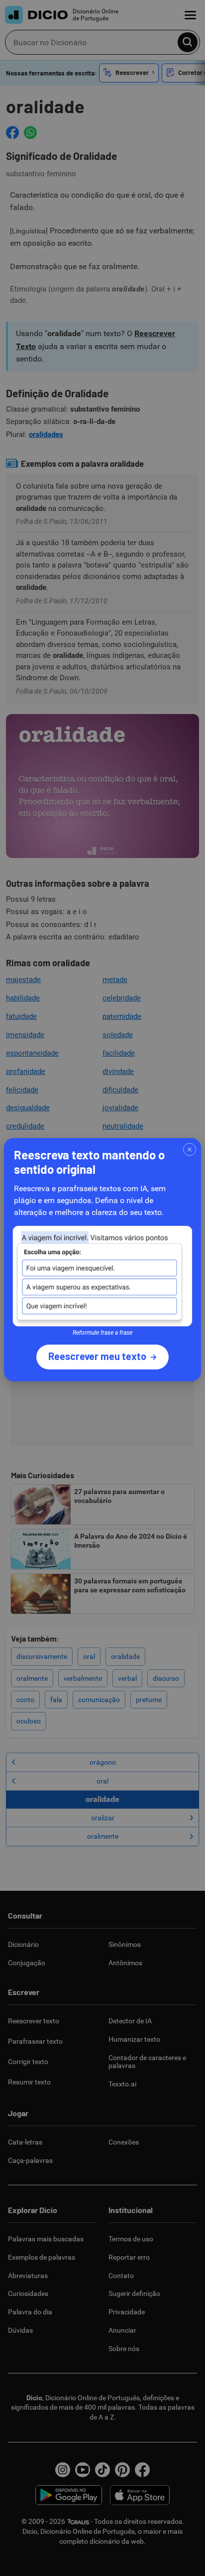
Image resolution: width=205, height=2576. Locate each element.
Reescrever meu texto (97, 1356)
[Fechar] (190, 1149)
